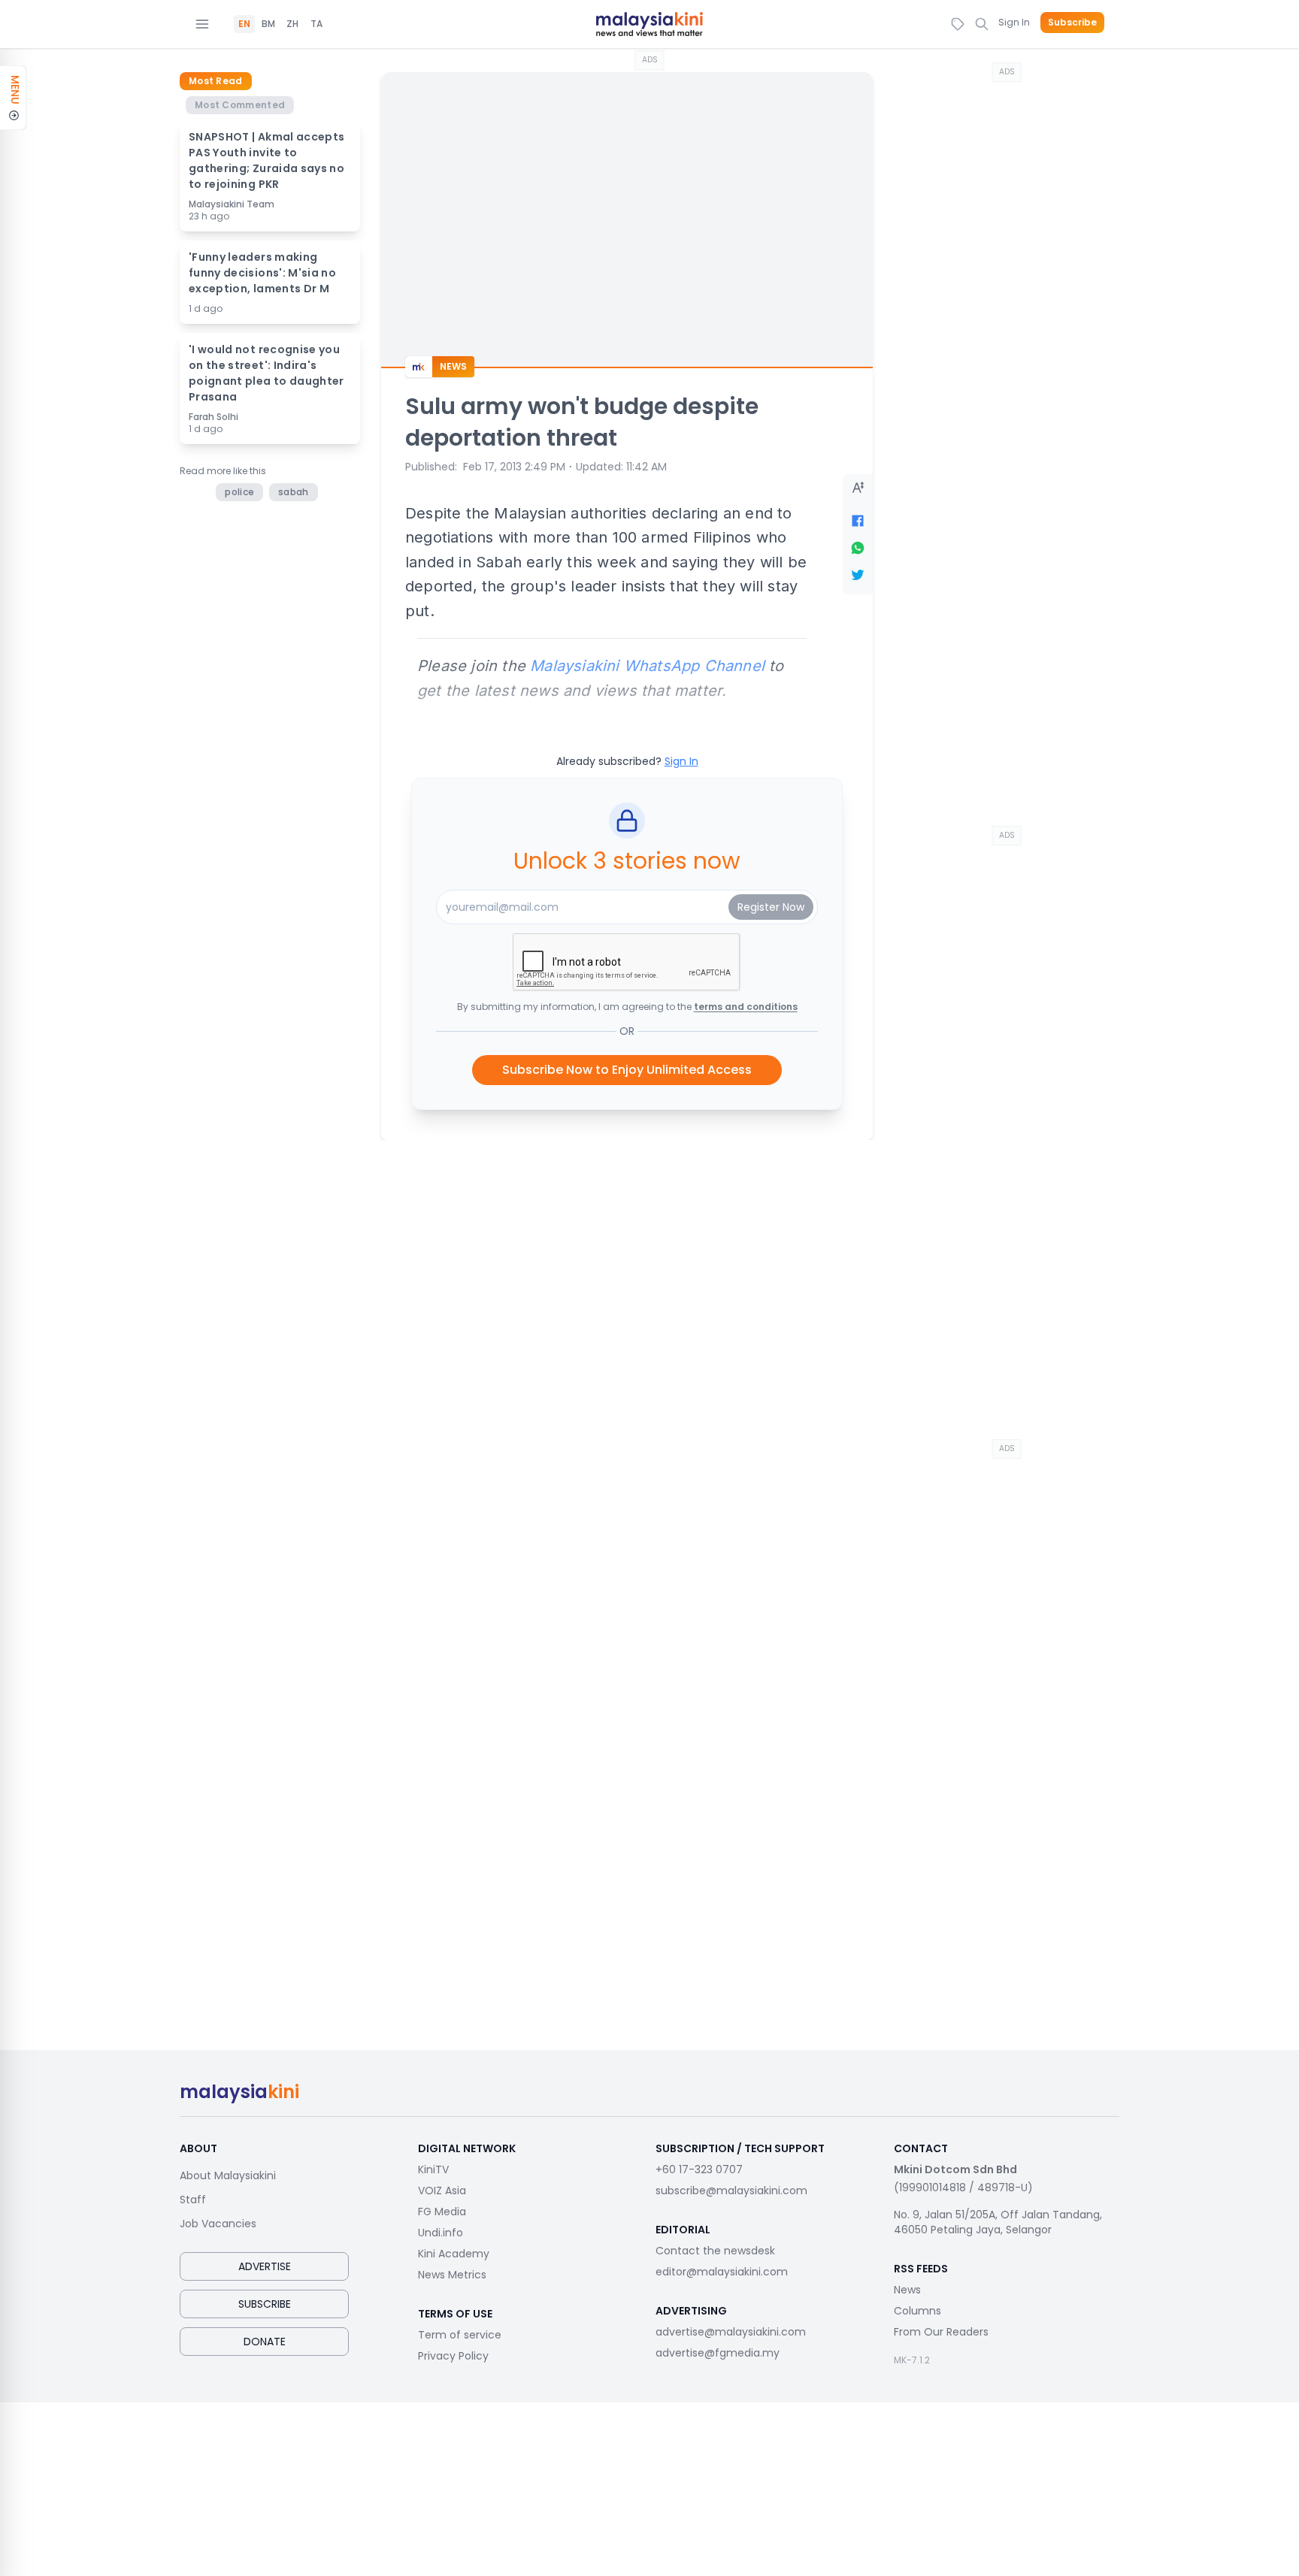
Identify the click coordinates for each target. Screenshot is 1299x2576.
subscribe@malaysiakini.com (731, 2191)
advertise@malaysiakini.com (731, 2332)
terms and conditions (746, 1007)
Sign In (1014, 22)
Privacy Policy (453, 2356)
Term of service (460, 2335)
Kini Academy (454, 2254)
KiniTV (433, 2169)
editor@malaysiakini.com (722, 2272)
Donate (265, 2342)
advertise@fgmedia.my (718, 2353)
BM (268, 24)
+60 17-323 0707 (699, 2169)
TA (316, 24)
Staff (193, 2200)
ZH (292, 24)
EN (244, 24)
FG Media (442, 2212)
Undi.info (441, 2233)
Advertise (265, 2266)
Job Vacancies (218, 2224)
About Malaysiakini (228, 2175)
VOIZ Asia (442, 2191)
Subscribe (1072, 23)
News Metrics (452, 2275)
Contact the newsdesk (715, 2251)
